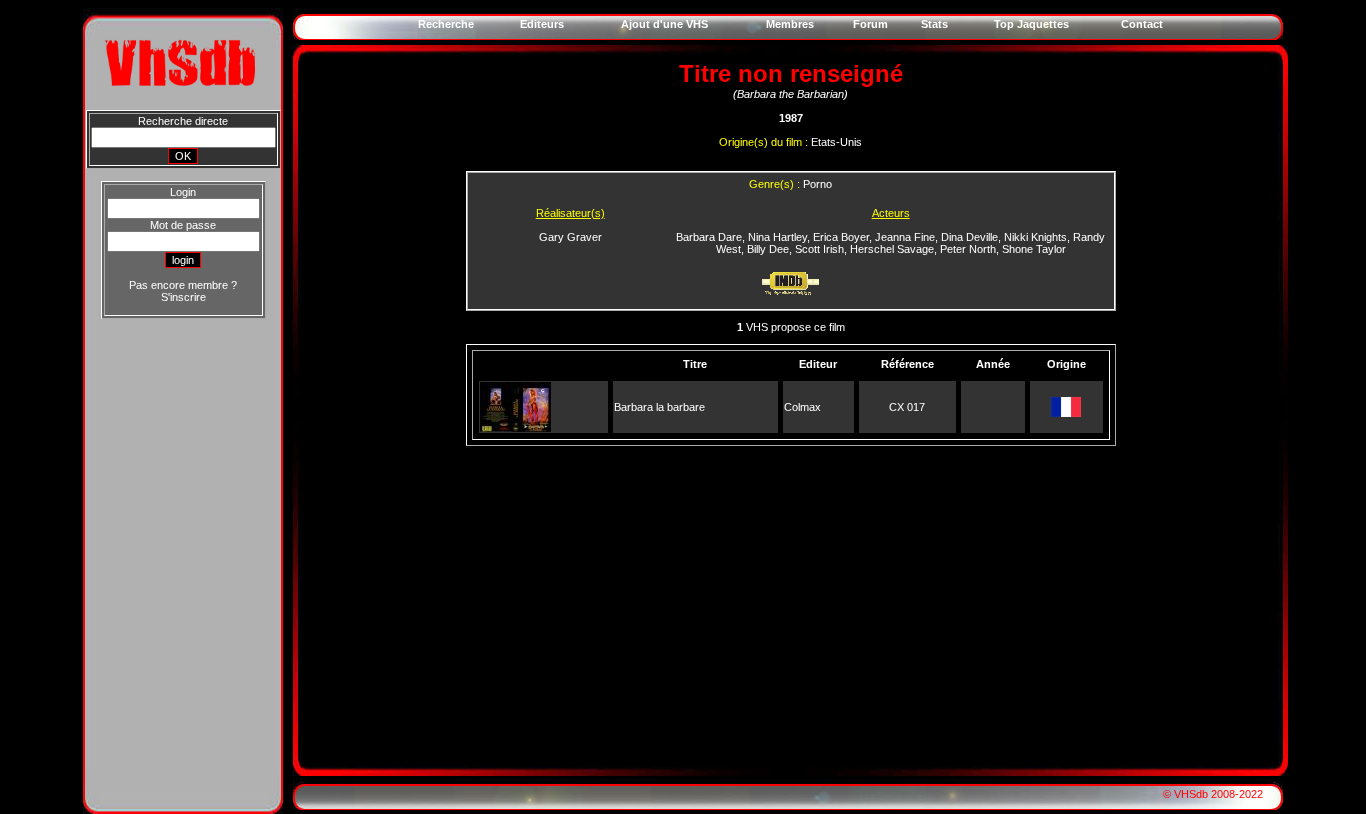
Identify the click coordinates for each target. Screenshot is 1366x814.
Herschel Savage (892, 249)
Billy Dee (768, 249)
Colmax (802, 407)
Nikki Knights (1035, 237)
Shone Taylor (1034, 249)
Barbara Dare (709, 237)
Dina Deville (969, 237)
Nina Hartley (777, 237)
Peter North (968, 249)
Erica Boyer (841, 237)
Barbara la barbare (659, 407)
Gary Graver (570, 237)
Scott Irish (819, 249)
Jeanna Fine (905, 237)
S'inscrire (183, 297)
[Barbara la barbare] (515, 428)
